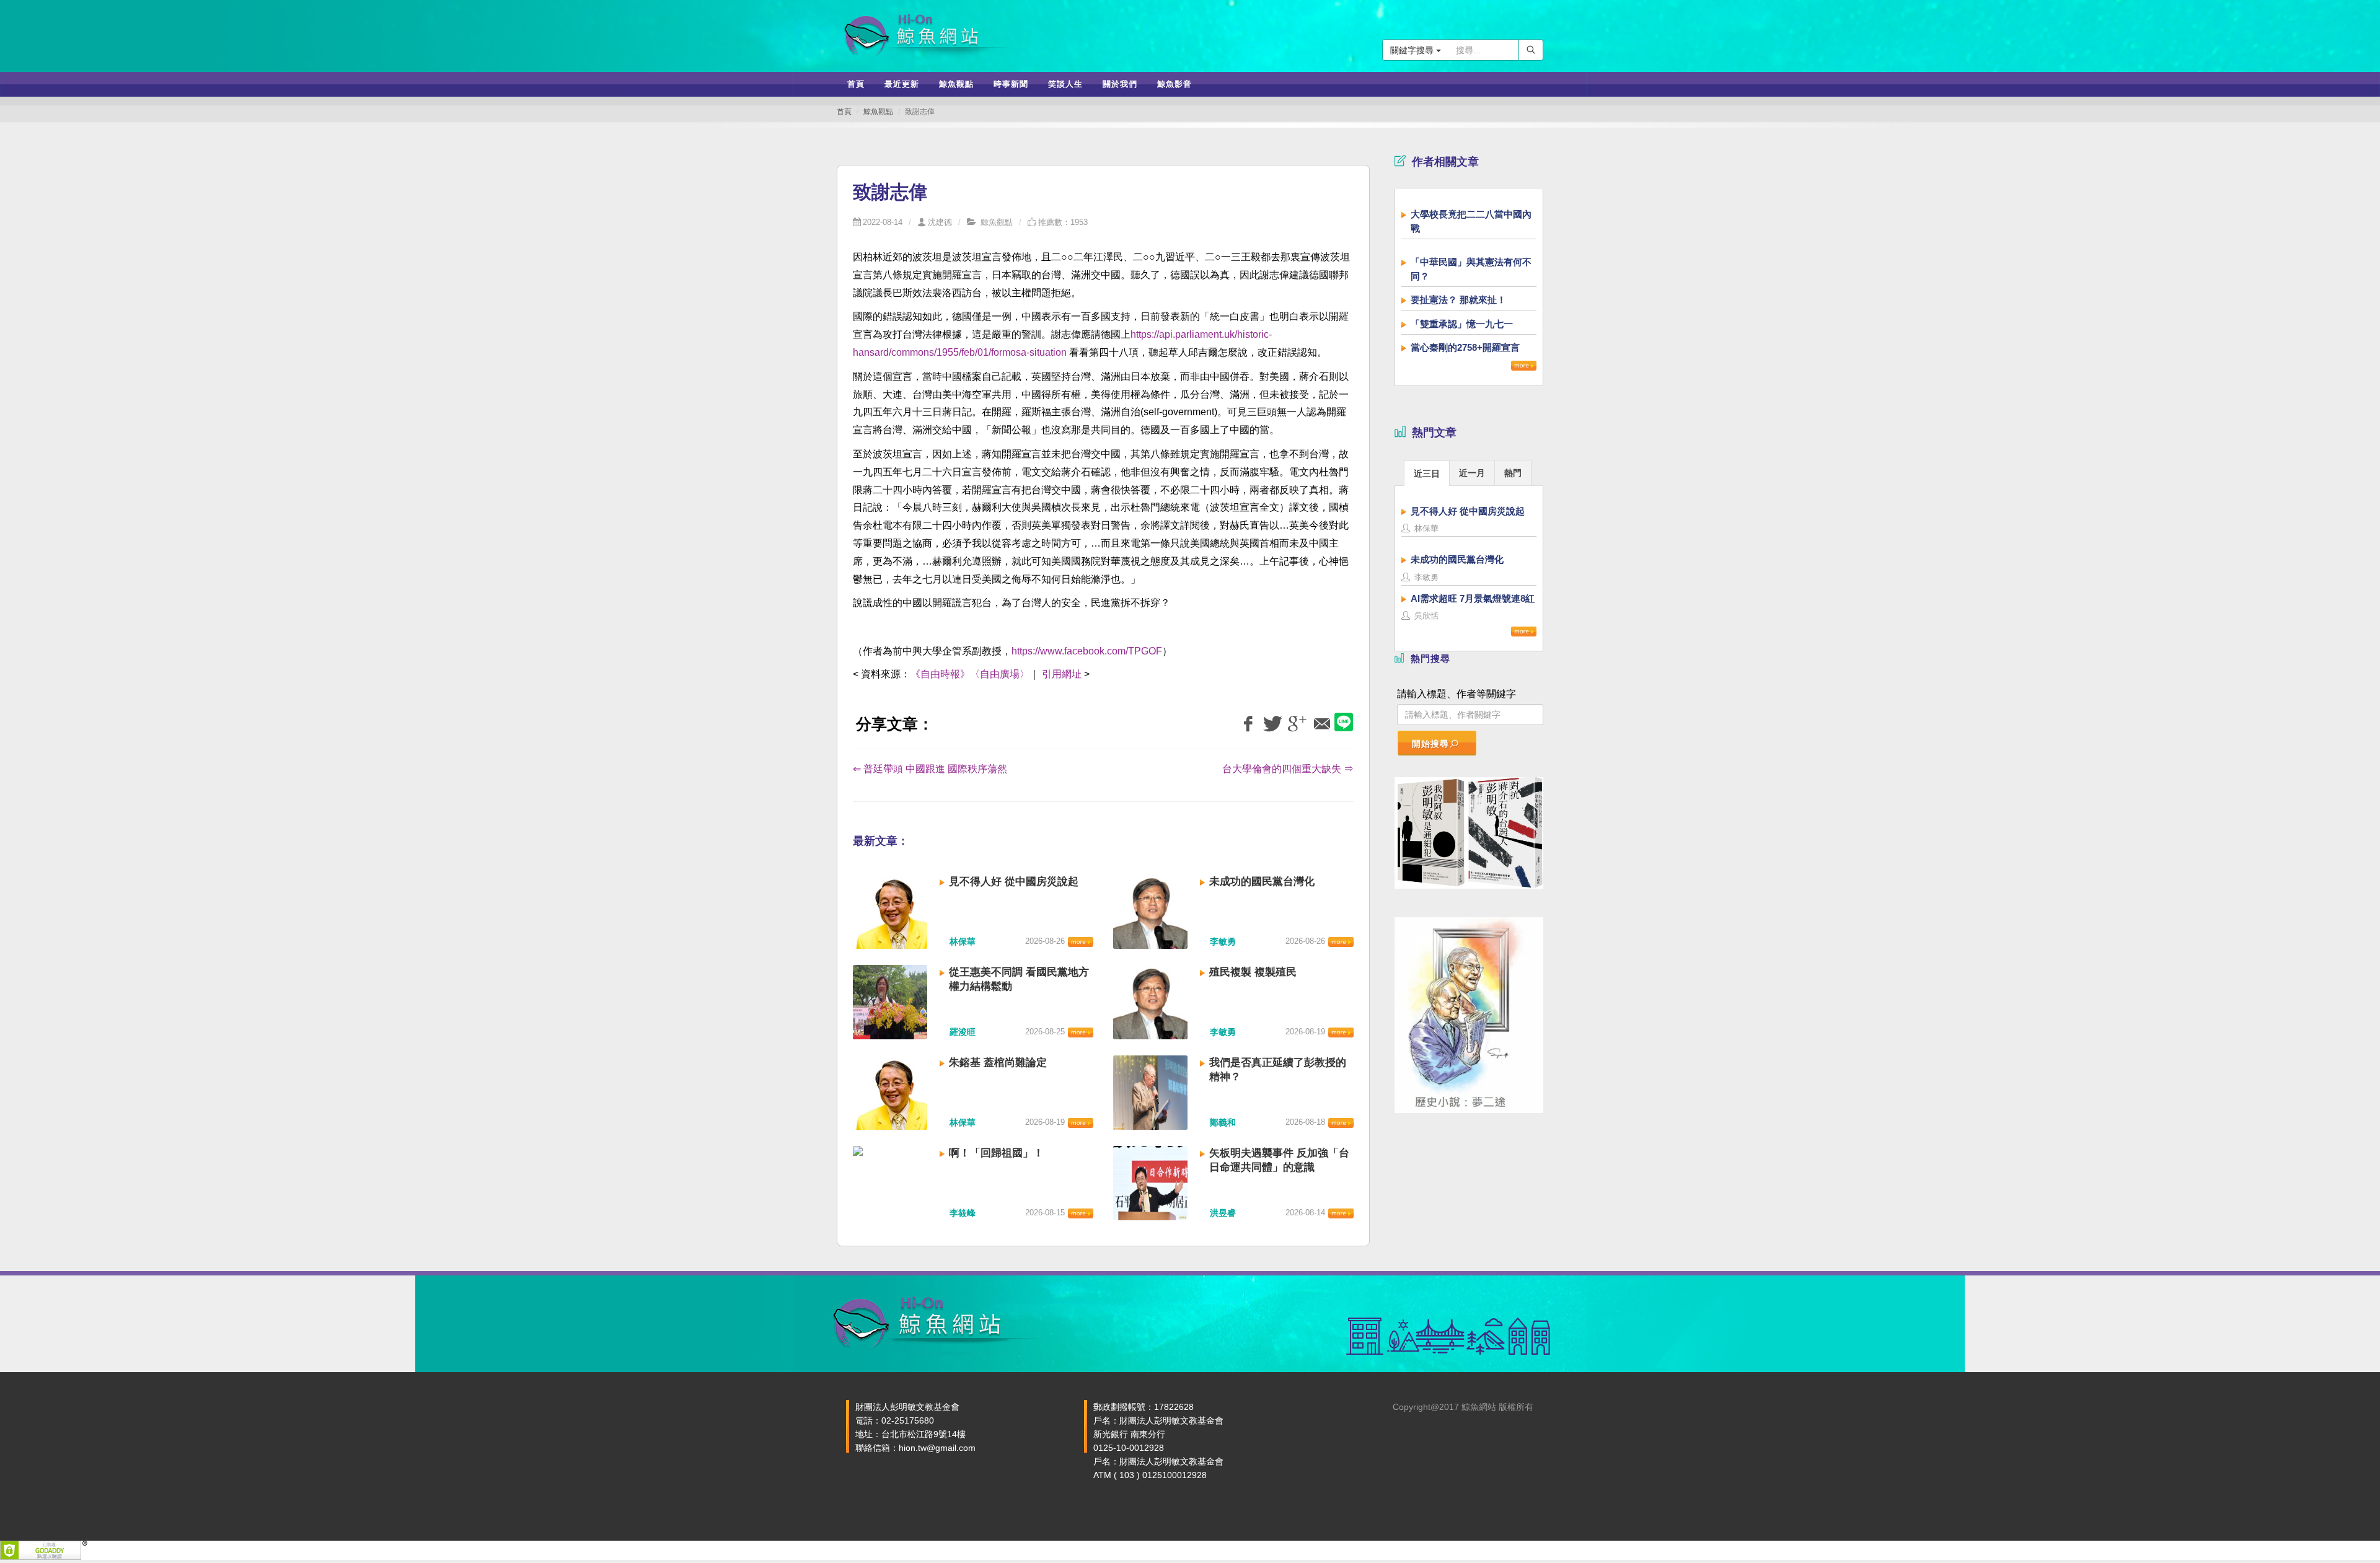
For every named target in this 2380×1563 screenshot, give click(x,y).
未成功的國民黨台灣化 (1262, 882)
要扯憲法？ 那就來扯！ (1458, 300)
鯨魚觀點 (878, 112)
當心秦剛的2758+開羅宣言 (1465, 347)
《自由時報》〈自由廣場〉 (970, 674)
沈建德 (940, 222)
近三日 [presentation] (1427, 473)
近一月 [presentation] (1472, 473)
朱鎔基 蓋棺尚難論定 (998, 1063)
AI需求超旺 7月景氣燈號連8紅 (1473, 598)
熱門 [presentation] (1513, 473)
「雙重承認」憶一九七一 (1462, 324)
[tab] (1427, 473)
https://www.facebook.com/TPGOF (1087, 651)
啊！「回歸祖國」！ (996, 1153)
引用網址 (1062, 674)
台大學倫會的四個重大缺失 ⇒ (1288, 769)
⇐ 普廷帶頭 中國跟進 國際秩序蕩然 (930, 769)
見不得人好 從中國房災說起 (1014, 882)
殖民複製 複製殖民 (1253, 972)
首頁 (844, 112)
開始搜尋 (1430, 744)
